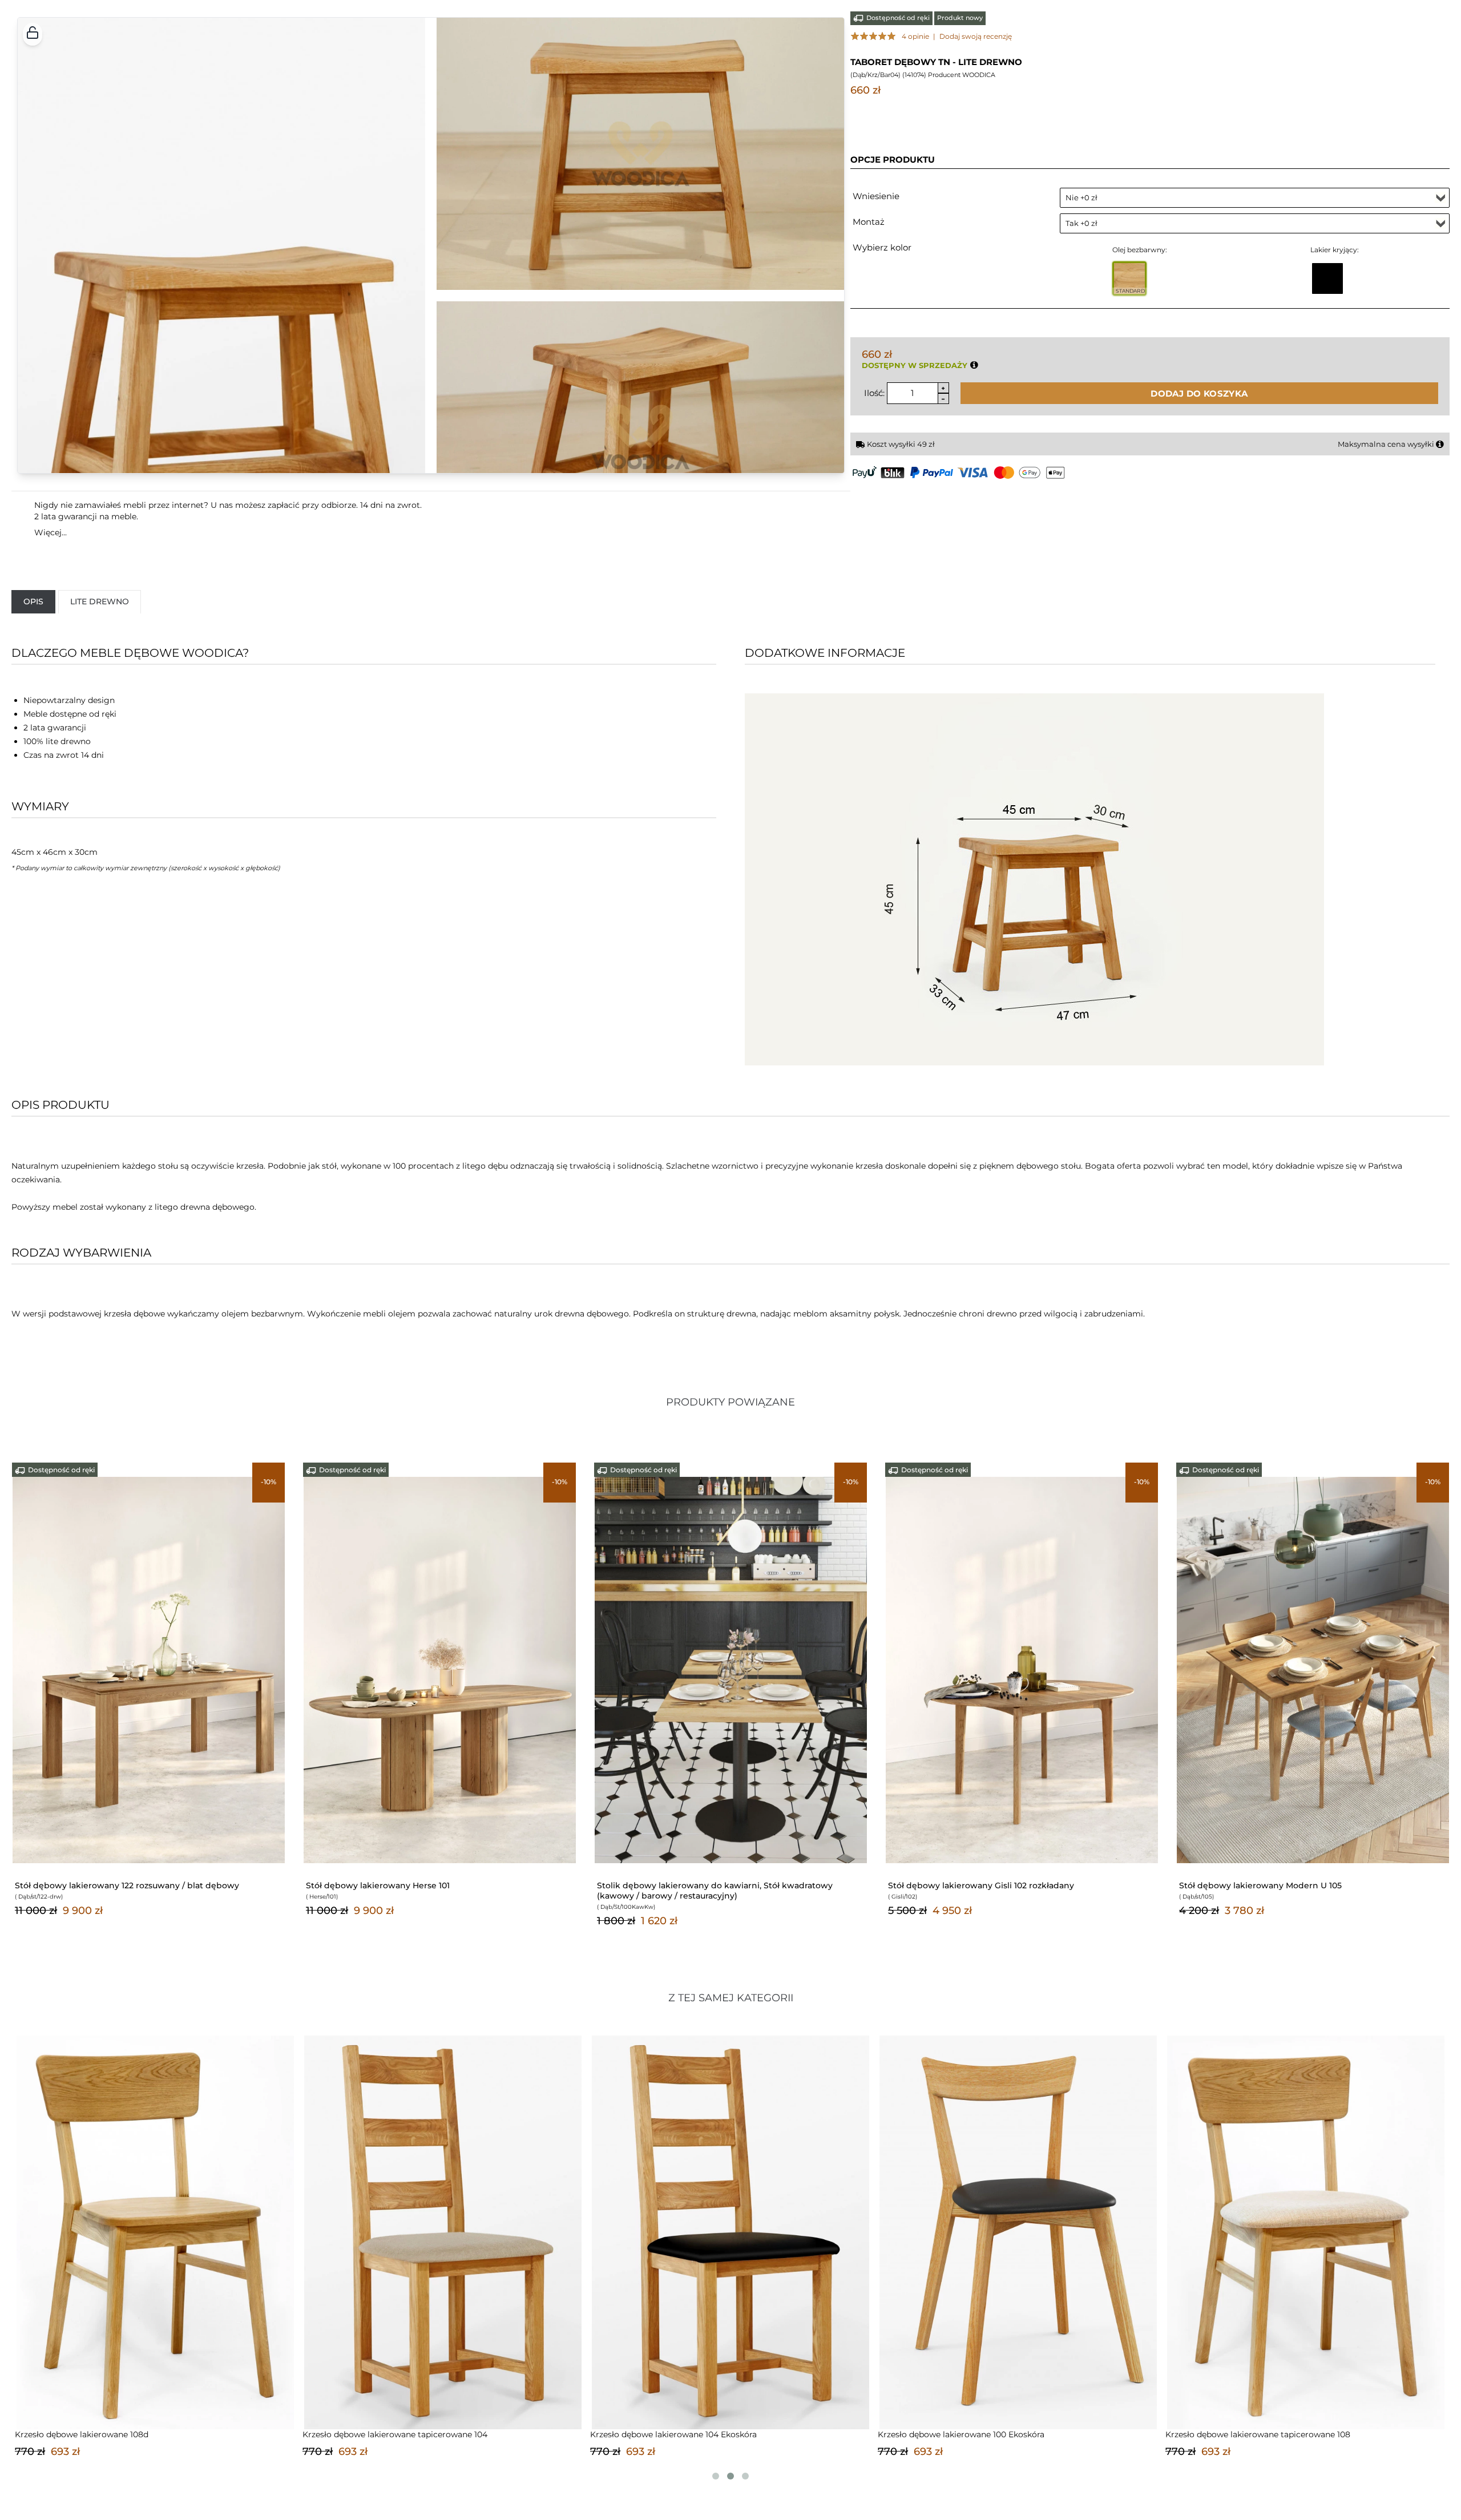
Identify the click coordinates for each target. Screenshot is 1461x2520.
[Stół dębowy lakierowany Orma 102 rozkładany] (1022, 1669)
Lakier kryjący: (1335, 250)
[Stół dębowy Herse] (1313, 1669)
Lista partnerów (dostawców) (684, 2456)
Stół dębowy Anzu (52, 1885)
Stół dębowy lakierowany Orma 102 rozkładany (984, 1885)
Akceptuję (1284, 2422)
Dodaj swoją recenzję (976, 36)
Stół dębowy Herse (1218, 1885)
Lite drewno (100, 601)
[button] (33, 34)
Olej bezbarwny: (1140, 250)
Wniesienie (876, 196)
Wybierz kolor (882, 247)
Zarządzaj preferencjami (1301, 2485)
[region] (730, 2453)
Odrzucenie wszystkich (1299, 2454)
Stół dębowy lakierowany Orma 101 (669, 1885)
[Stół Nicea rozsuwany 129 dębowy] (440, 1669)
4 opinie (915, 36)
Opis (33, 601)
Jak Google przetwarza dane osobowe (700, 2439)
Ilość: (874, 393)
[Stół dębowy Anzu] (149, 1669)
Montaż (869, 222)
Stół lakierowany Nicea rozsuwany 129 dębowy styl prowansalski (437, 1885)
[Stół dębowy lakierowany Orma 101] (731, 1669)
